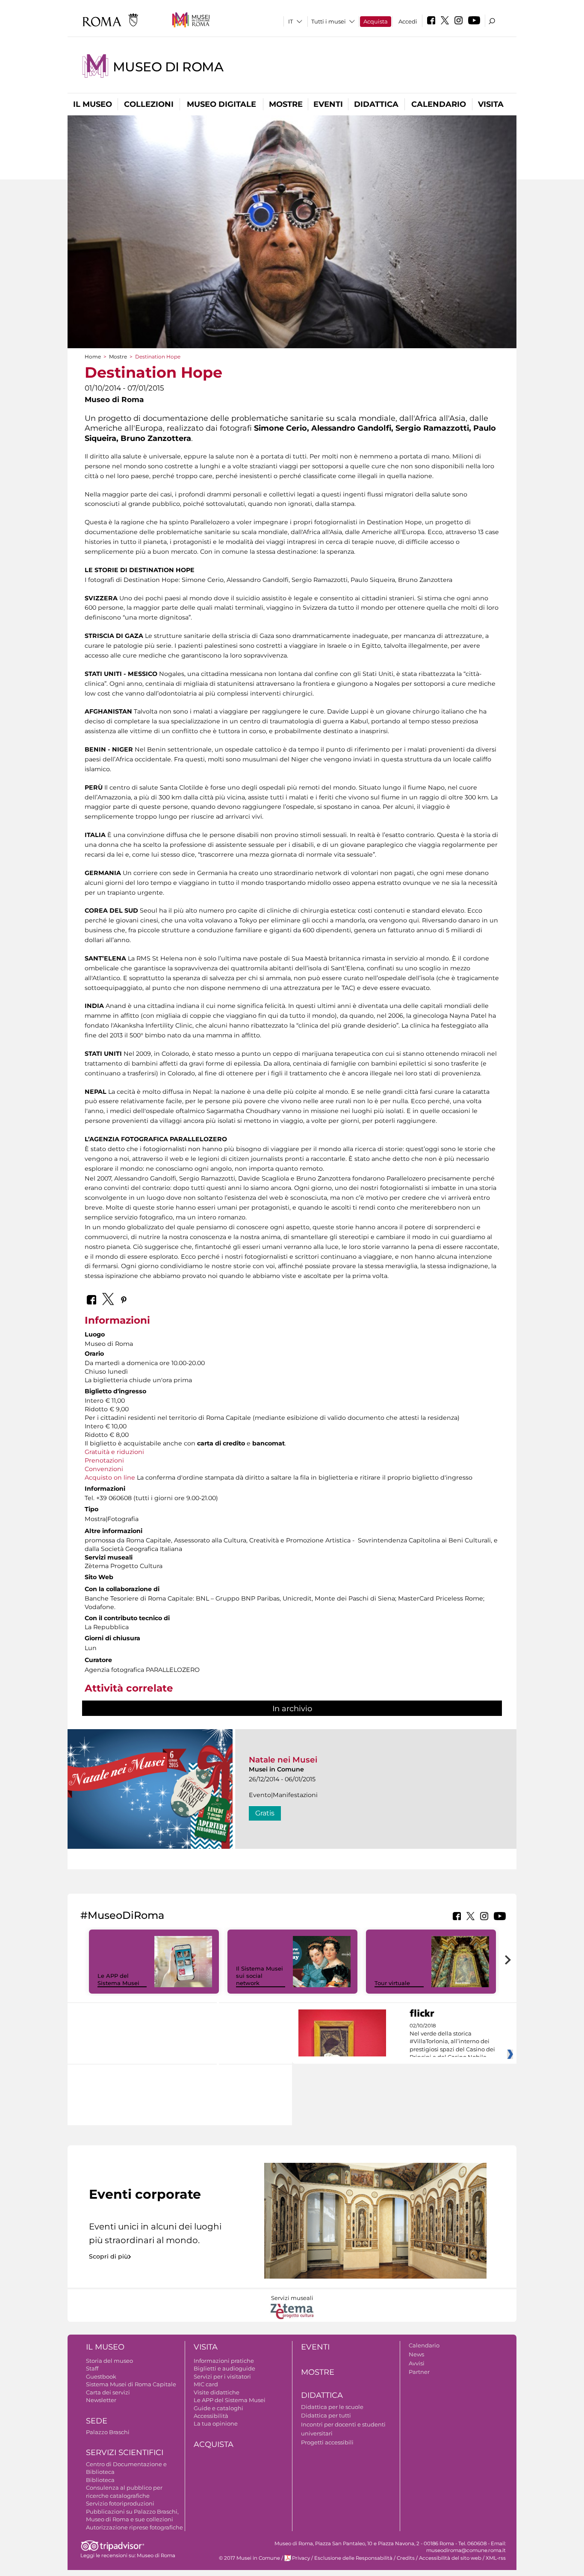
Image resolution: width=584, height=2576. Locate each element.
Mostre (286, 104)
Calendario (439, 104)
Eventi (328, 104)
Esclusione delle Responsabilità (353, 2558)
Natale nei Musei (283, 1760)
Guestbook (101, 2376)
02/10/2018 (452, 2041)
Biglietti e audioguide (224, 2368)
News (416, 2354)
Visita (491, 104)
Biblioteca (100, 2480)
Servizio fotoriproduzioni (120, 2503)
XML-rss (496, 2558)
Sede (97, 2421)
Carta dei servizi (108, 2392)
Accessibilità (211, 2416)
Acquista (376, 21)
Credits (406, 2558)
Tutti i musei (329, 21)
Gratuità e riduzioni (114, 1452)
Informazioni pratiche (224, 2361)
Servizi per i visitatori (222, 2376)
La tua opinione (216, 2423)
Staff (92, 2368)
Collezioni (149, 104)
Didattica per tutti (326, 2415)
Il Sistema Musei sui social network (260, 1976)
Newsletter (101, 2400)
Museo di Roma (168, 67)
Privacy (301, 2558)
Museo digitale (221, 104)
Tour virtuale (392, 1983)
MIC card (206, 2384)
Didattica (376, 104)
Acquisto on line (110, 1477)
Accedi (408, 21)
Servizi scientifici (125, 2453)
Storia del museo (109, 2361)
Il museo (93, 104)
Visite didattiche (217, 2392)
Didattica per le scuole (332, 2407)
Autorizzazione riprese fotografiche (134, 2527)
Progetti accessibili (327, 2442)
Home (93, 357)
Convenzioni (104, 1469)
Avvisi (417, 2363)
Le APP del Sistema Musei (118, 1979)
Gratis (265, 1813)
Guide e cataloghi (218, 2408)
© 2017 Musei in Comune (249, 2558)
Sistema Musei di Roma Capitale (131, 2384)
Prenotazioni (104, 1460)
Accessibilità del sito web (450, 2558)
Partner (419, 2372)
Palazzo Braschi (108, 2432)
